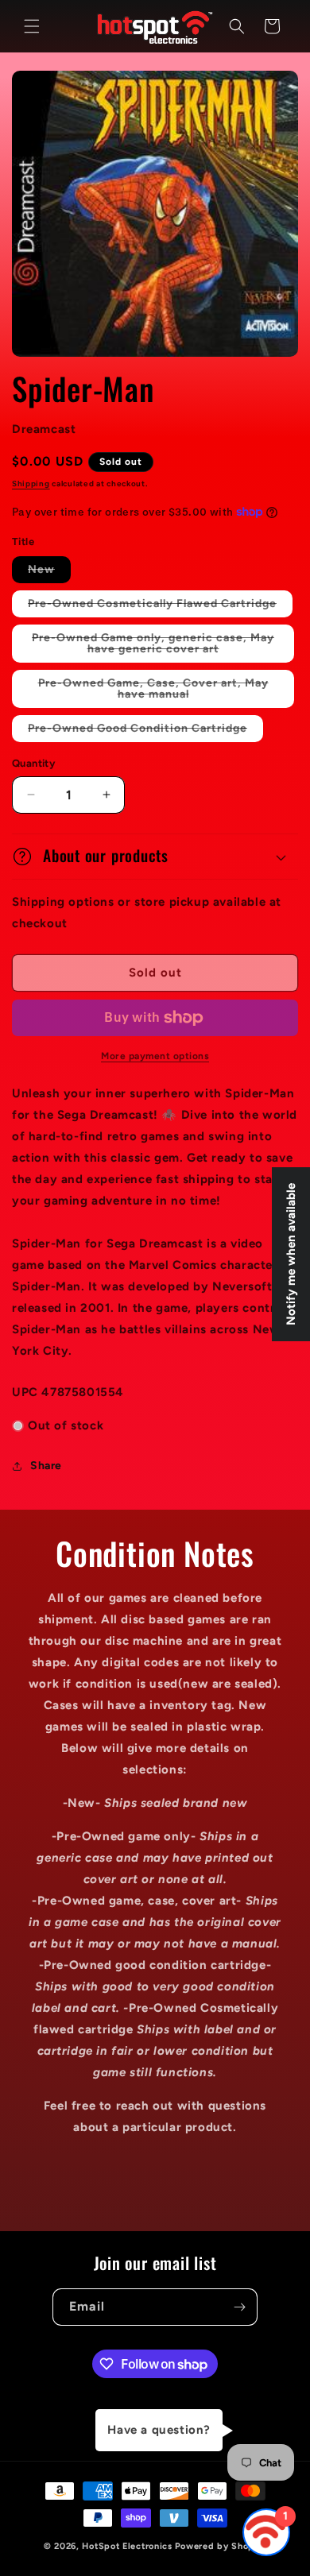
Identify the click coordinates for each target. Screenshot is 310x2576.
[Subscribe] (239, 2307)
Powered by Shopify (221, 2546)
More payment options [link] (155, 1056)
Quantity (33, 763)
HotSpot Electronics (127, 2546)
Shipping (31, 483)
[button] (32, 26)
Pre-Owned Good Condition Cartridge (145, 731)
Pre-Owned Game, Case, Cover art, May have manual (153, 692)
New (49, 572)
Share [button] (46, 1466)
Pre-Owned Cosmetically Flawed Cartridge (160, 607)
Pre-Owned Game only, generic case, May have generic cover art (158, 647)
